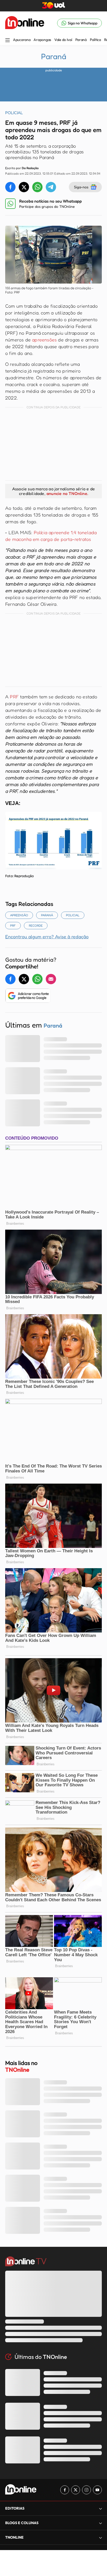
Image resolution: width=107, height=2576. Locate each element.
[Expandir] (101, 2537)
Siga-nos (81, 187)
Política (95, 40)
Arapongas (42, 40)
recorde (36, 925)
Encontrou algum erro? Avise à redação (47, 936)
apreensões (44, 340)
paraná (47, 915)
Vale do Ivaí (63, 40)
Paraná (81, 40)
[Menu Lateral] (8, 41)
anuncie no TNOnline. (67, 493)
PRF (14, 697)
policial (73, 915)
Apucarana (22, 40)
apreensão (19, 915)
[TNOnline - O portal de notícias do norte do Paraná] (25, 23)
